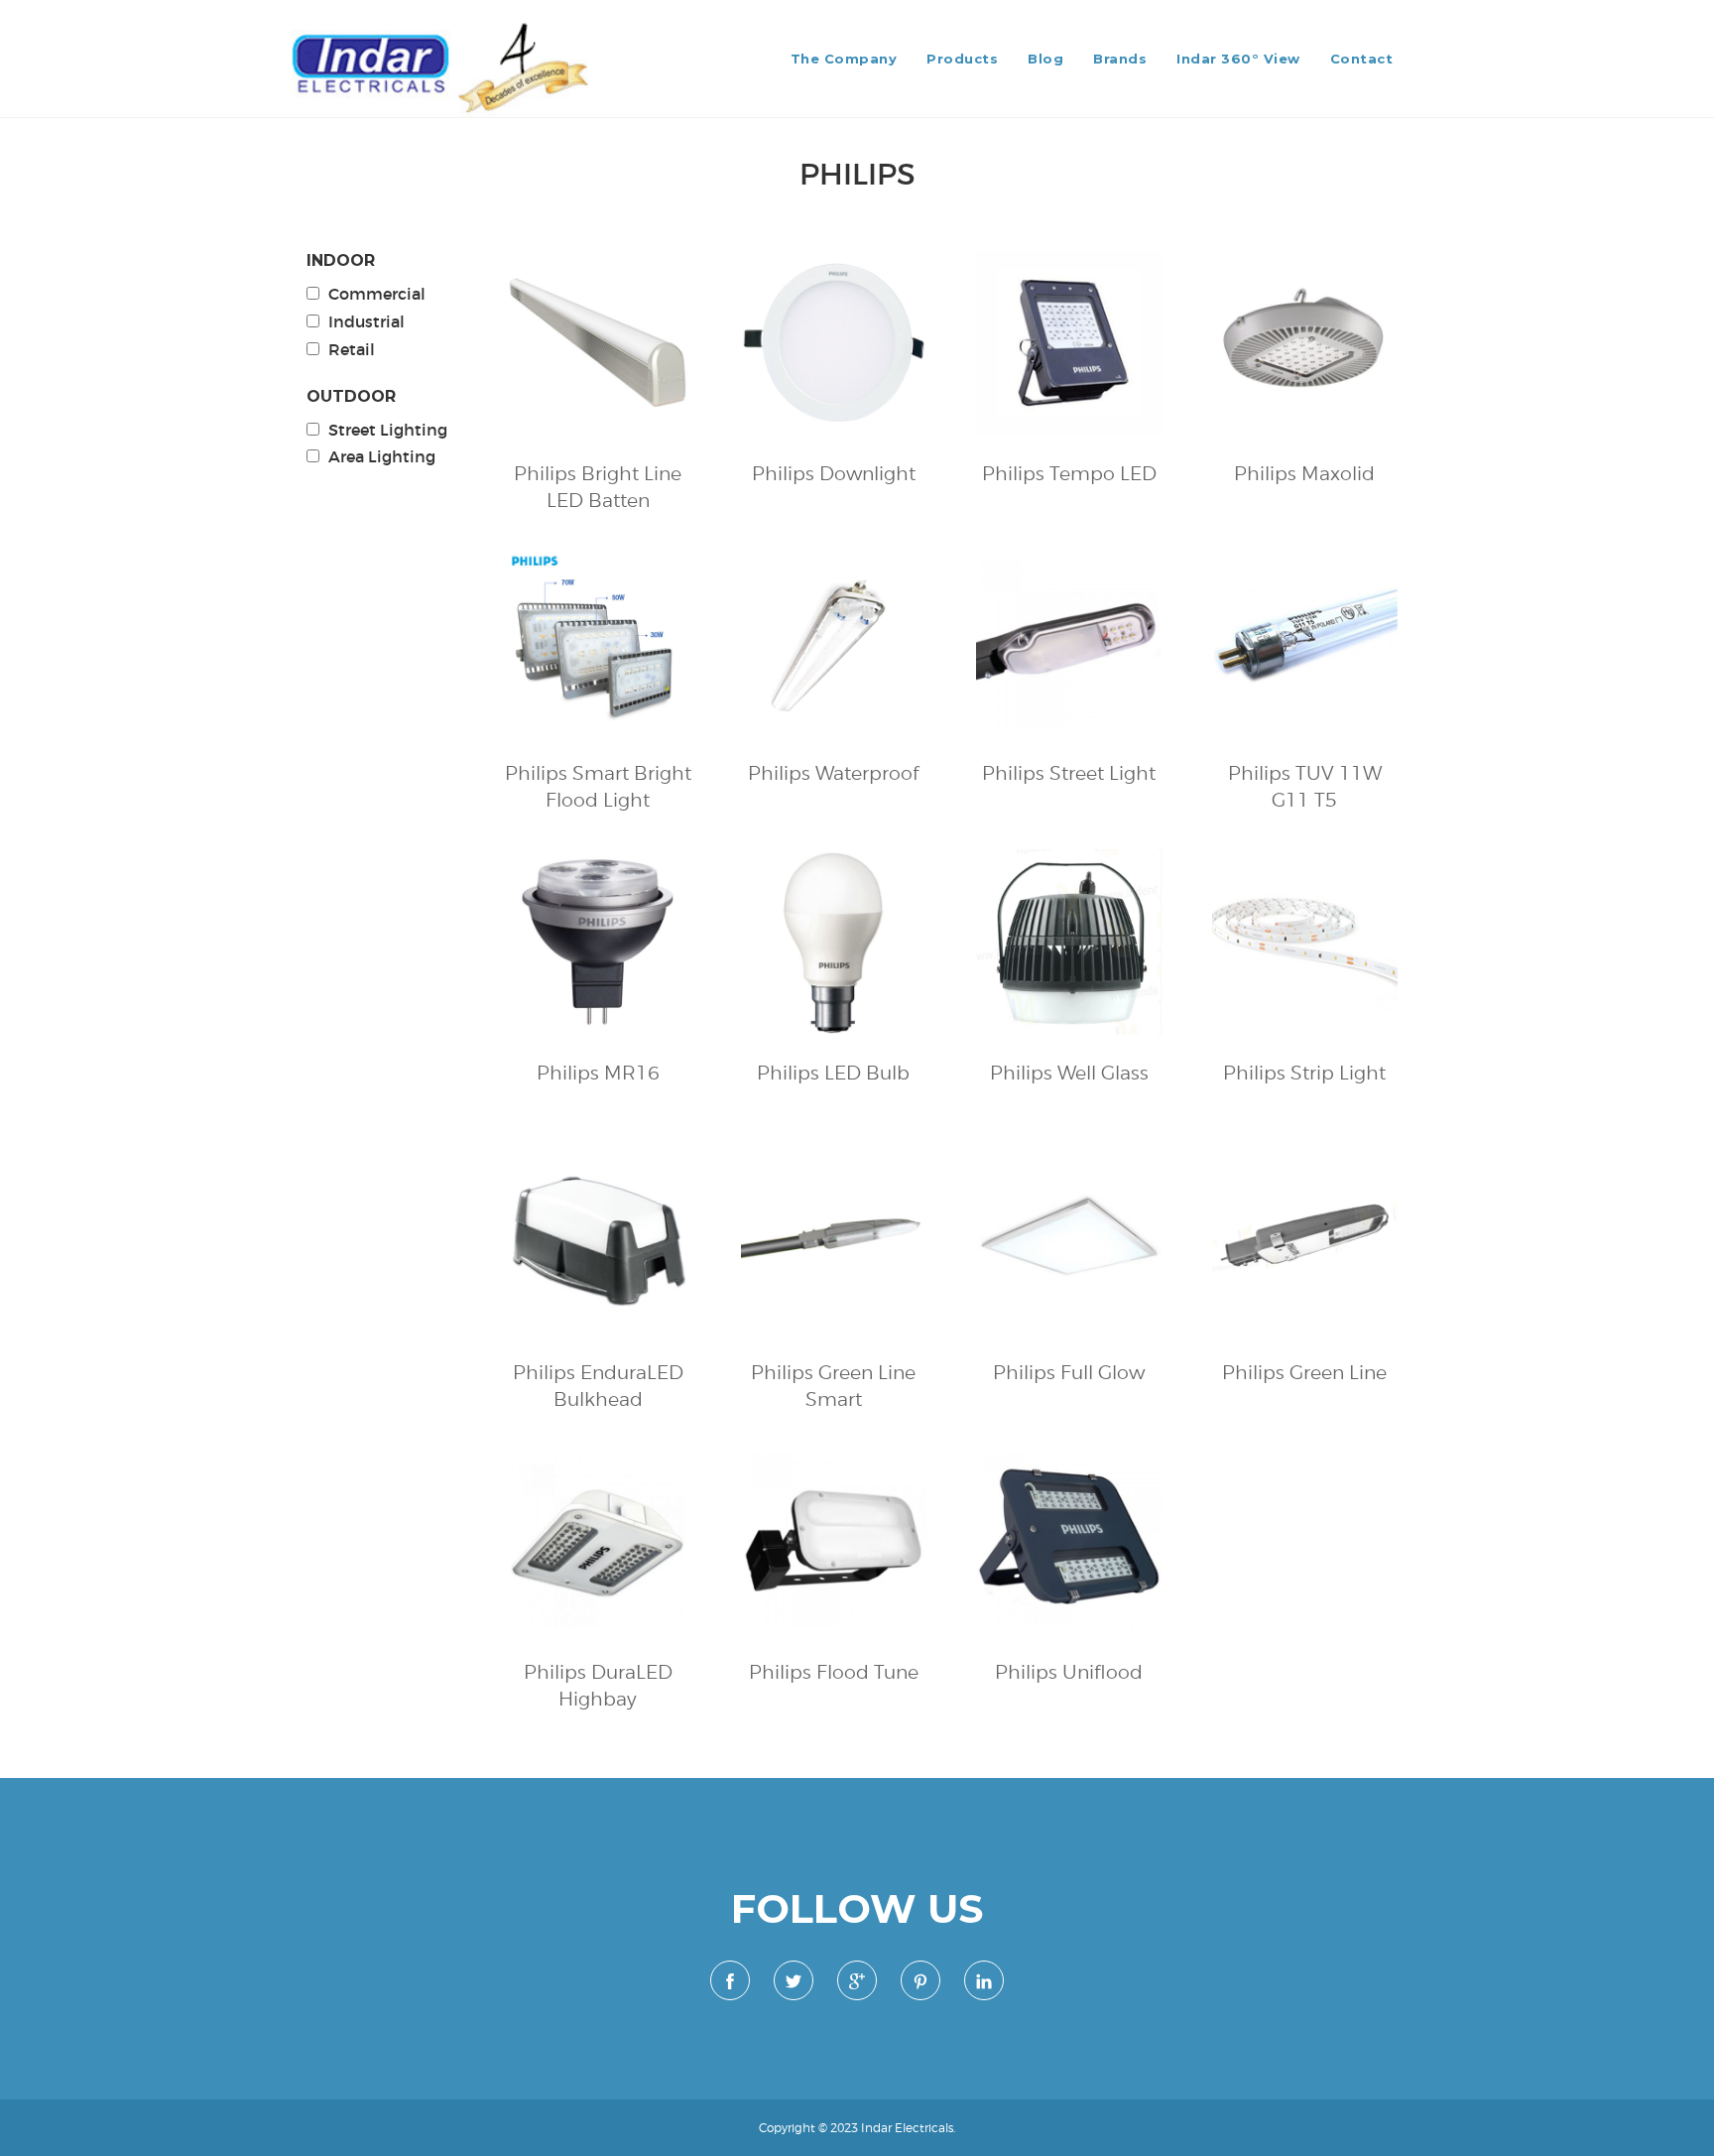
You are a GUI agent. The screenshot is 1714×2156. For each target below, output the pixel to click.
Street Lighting (388, 430)
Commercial (377, 294)
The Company (844, 59)
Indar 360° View (1238, 59)
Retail (352, 349)
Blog (1045, 59)
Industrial (367, 321)
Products (962, 59)
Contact (1362, 59)
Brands (1120, 59)
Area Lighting (382, 456)
